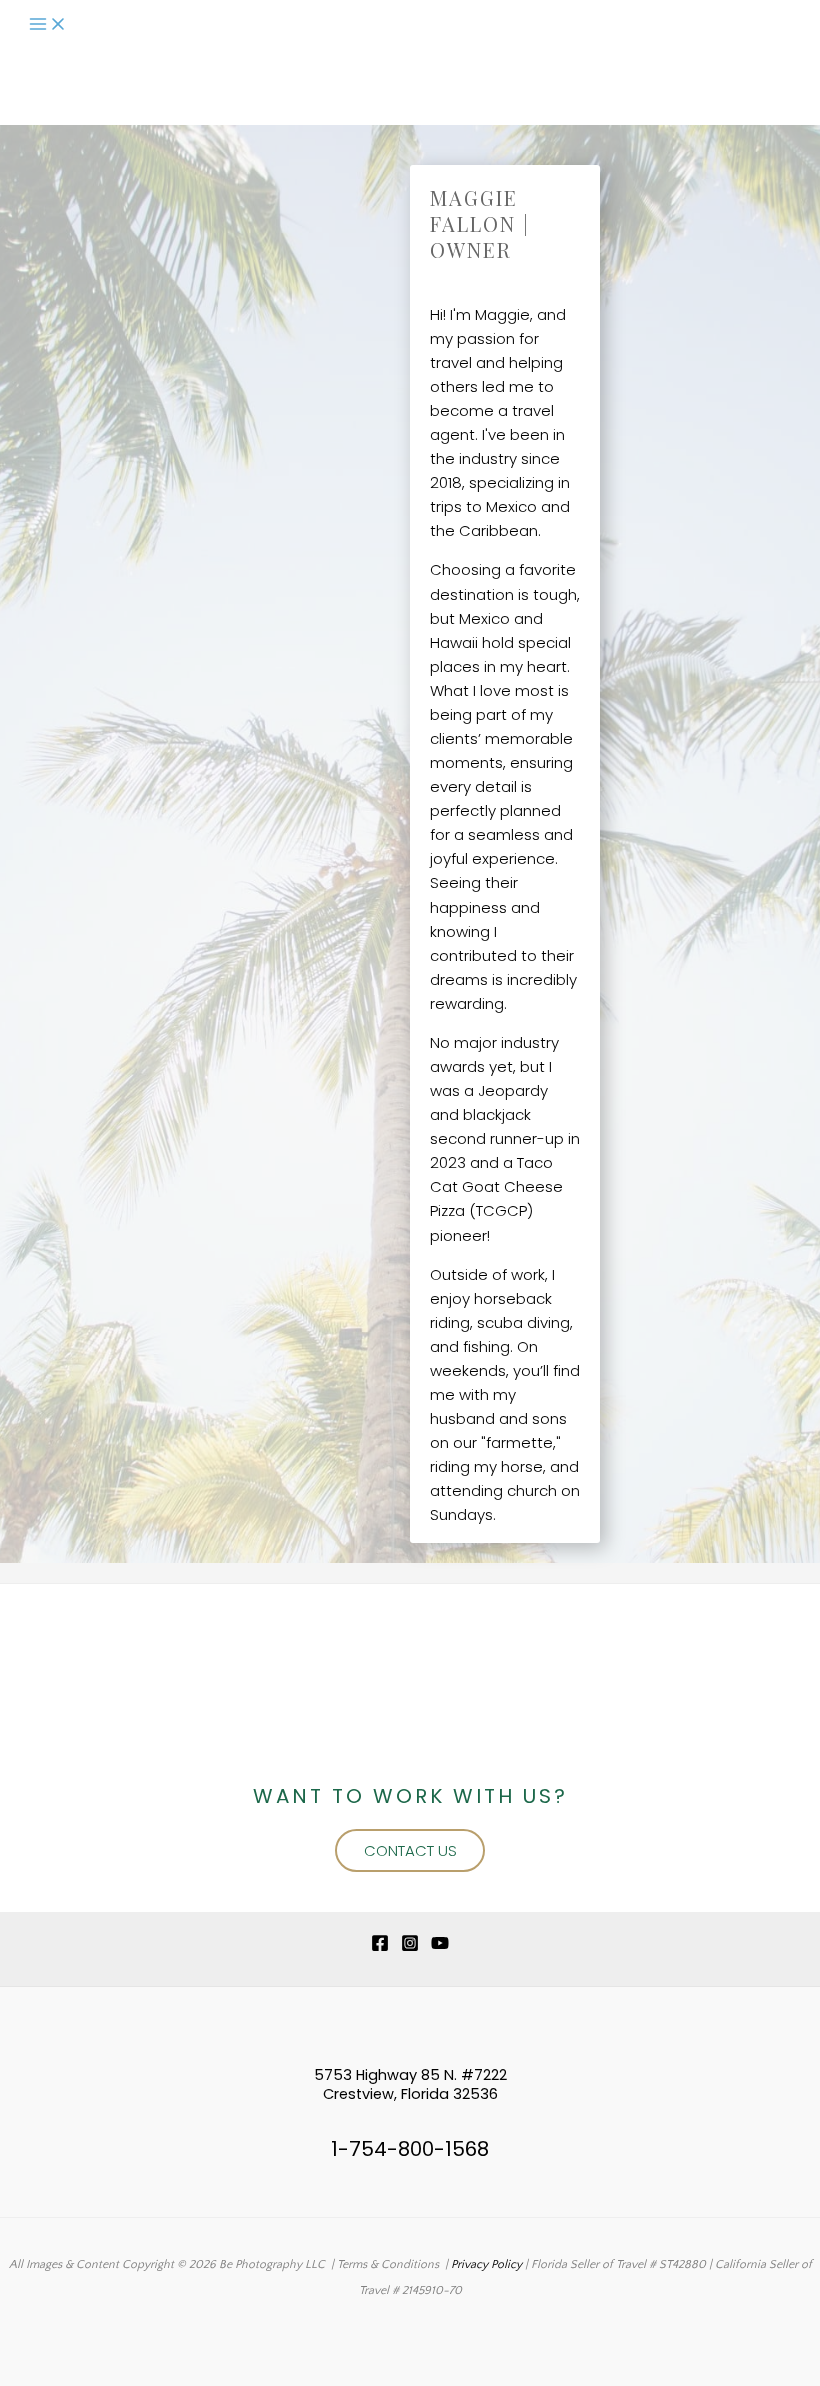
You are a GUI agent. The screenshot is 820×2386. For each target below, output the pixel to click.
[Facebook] (380, 1948)
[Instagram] (410, 1948)
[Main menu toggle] (48, 26)
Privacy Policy (486, 2264)
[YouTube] (440, 1948)
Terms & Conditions (388, 2264)
